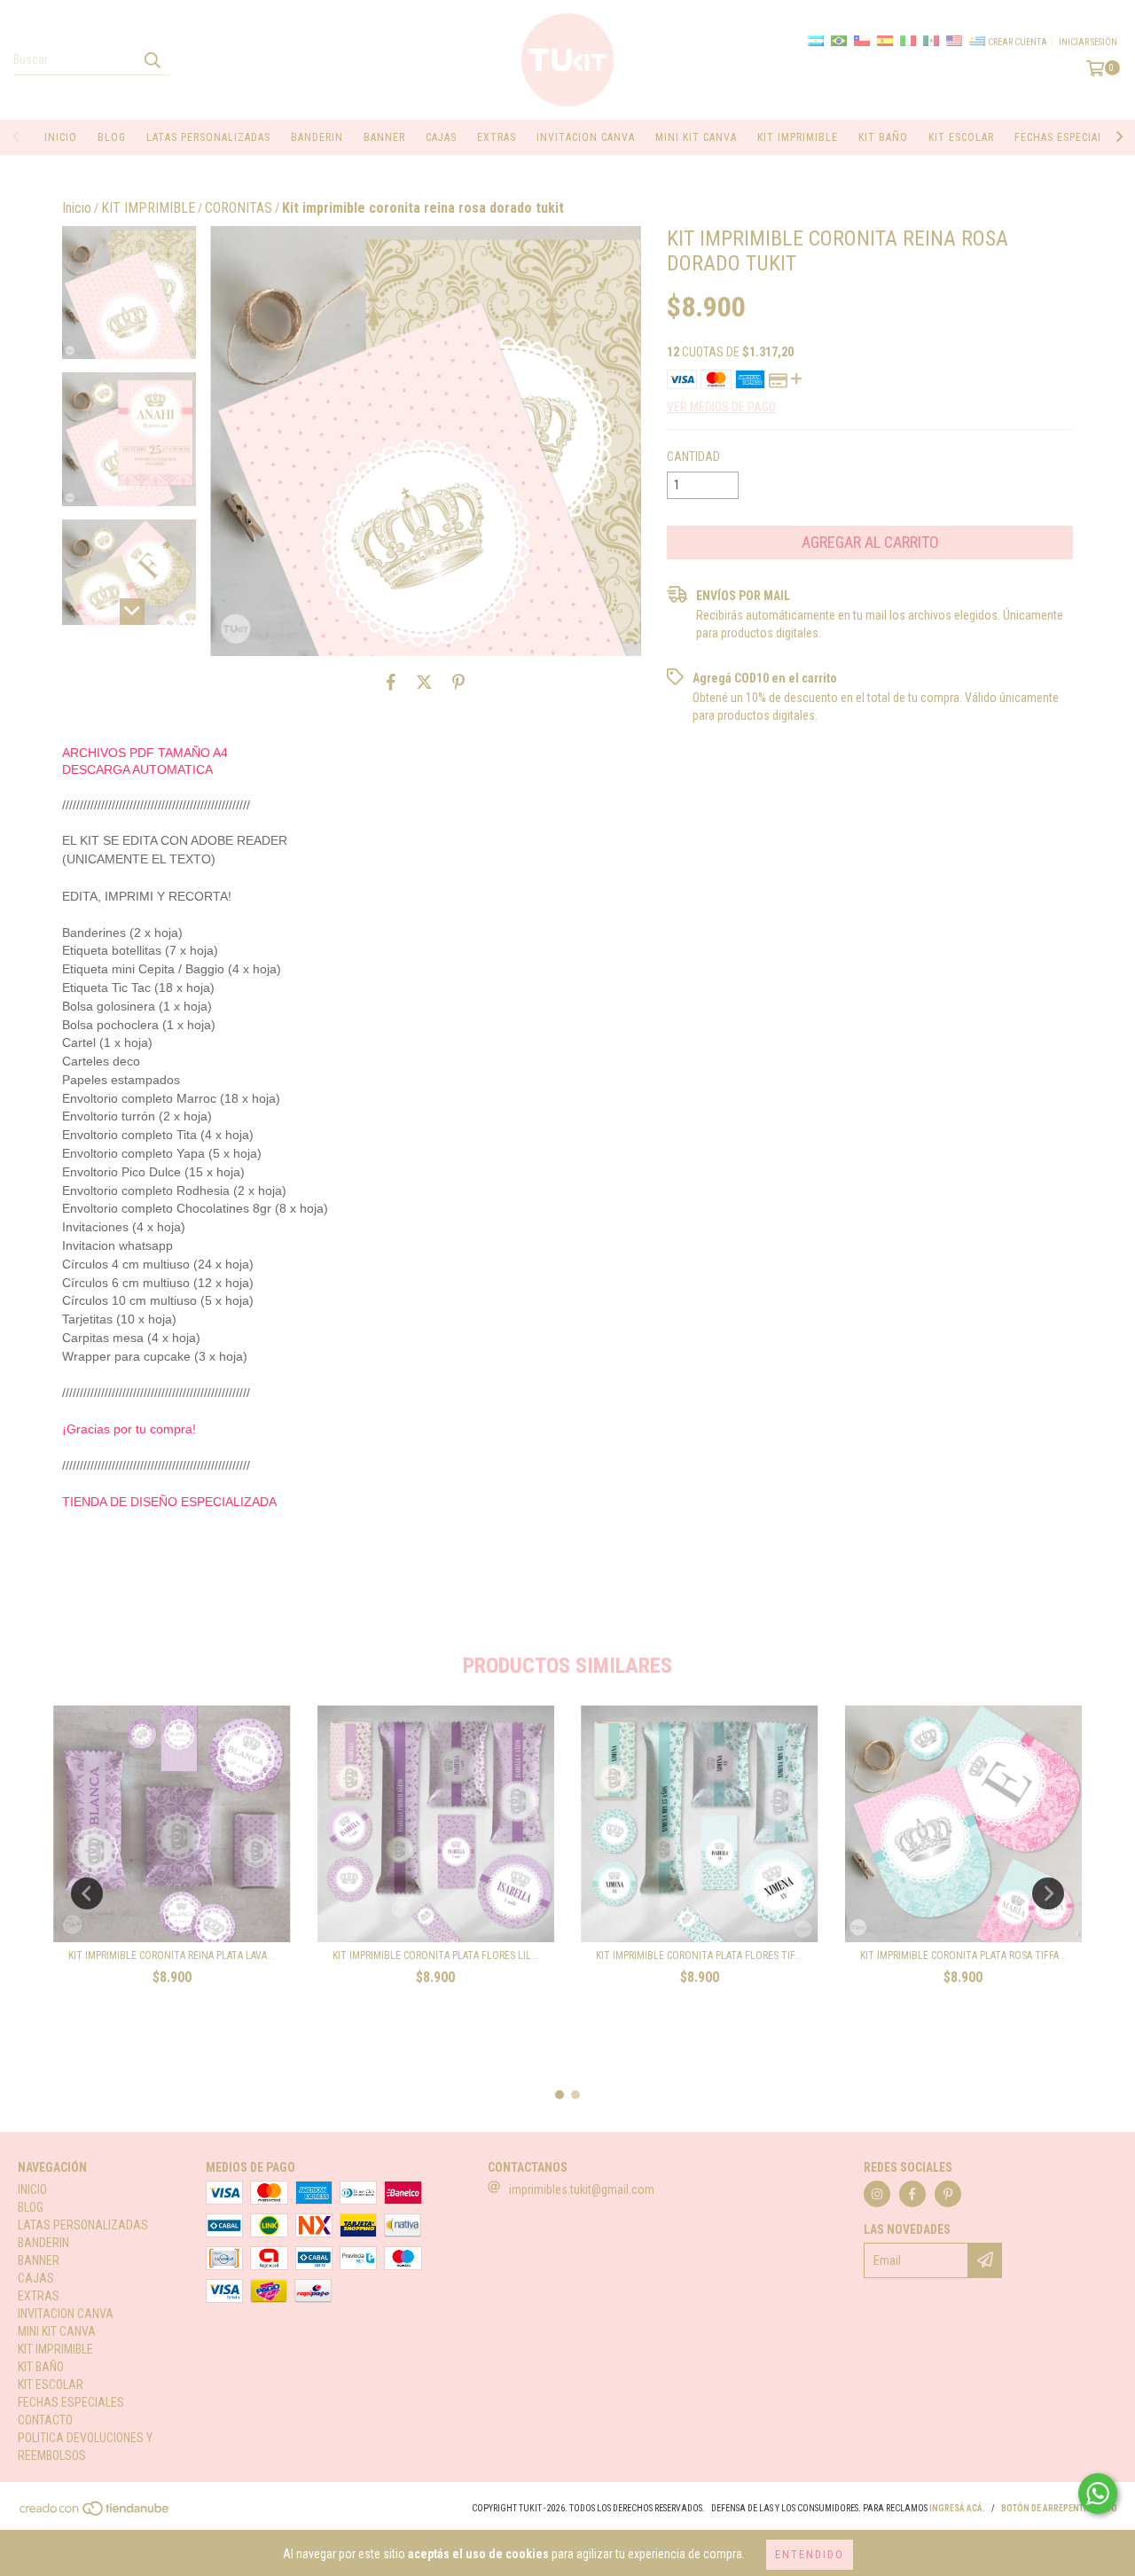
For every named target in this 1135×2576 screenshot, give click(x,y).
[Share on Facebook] (391, 683)
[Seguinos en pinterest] (948, 2194)
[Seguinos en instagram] (877, 2194)
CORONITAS (239, 208)
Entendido (810, 2555)
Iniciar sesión (1088, 42)
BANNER (384, 137)
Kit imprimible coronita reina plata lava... (172, 1955)
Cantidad (693, 457)
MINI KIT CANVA (696, 137)
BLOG (112, 137)
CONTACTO (45, 2420)
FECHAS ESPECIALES (1065, 137)
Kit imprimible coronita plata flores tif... (699, 1955)
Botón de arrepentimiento (1059, 2508)
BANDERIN (317, 137)
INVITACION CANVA (586, 137)
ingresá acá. (957, 2508)
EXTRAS (497, 137)
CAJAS (441, 137)
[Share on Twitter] (424, 683)
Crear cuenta (1018, 42)
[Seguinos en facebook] (912, 2194)
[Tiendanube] (95, 2514)
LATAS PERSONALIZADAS (208, 137)
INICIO (61, 137)
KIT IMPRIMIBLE (798, 137)
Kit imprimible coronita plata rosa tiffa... (963, 1955)
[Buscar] (152, 59)
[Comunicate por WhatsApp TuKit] (1098, 2494)
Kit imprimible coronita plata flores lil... (436, 1955)
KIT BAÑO (883, 137)
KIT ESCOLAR (961, 137)
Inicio (77, 208)
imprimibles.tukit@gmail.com (582, 2190)
